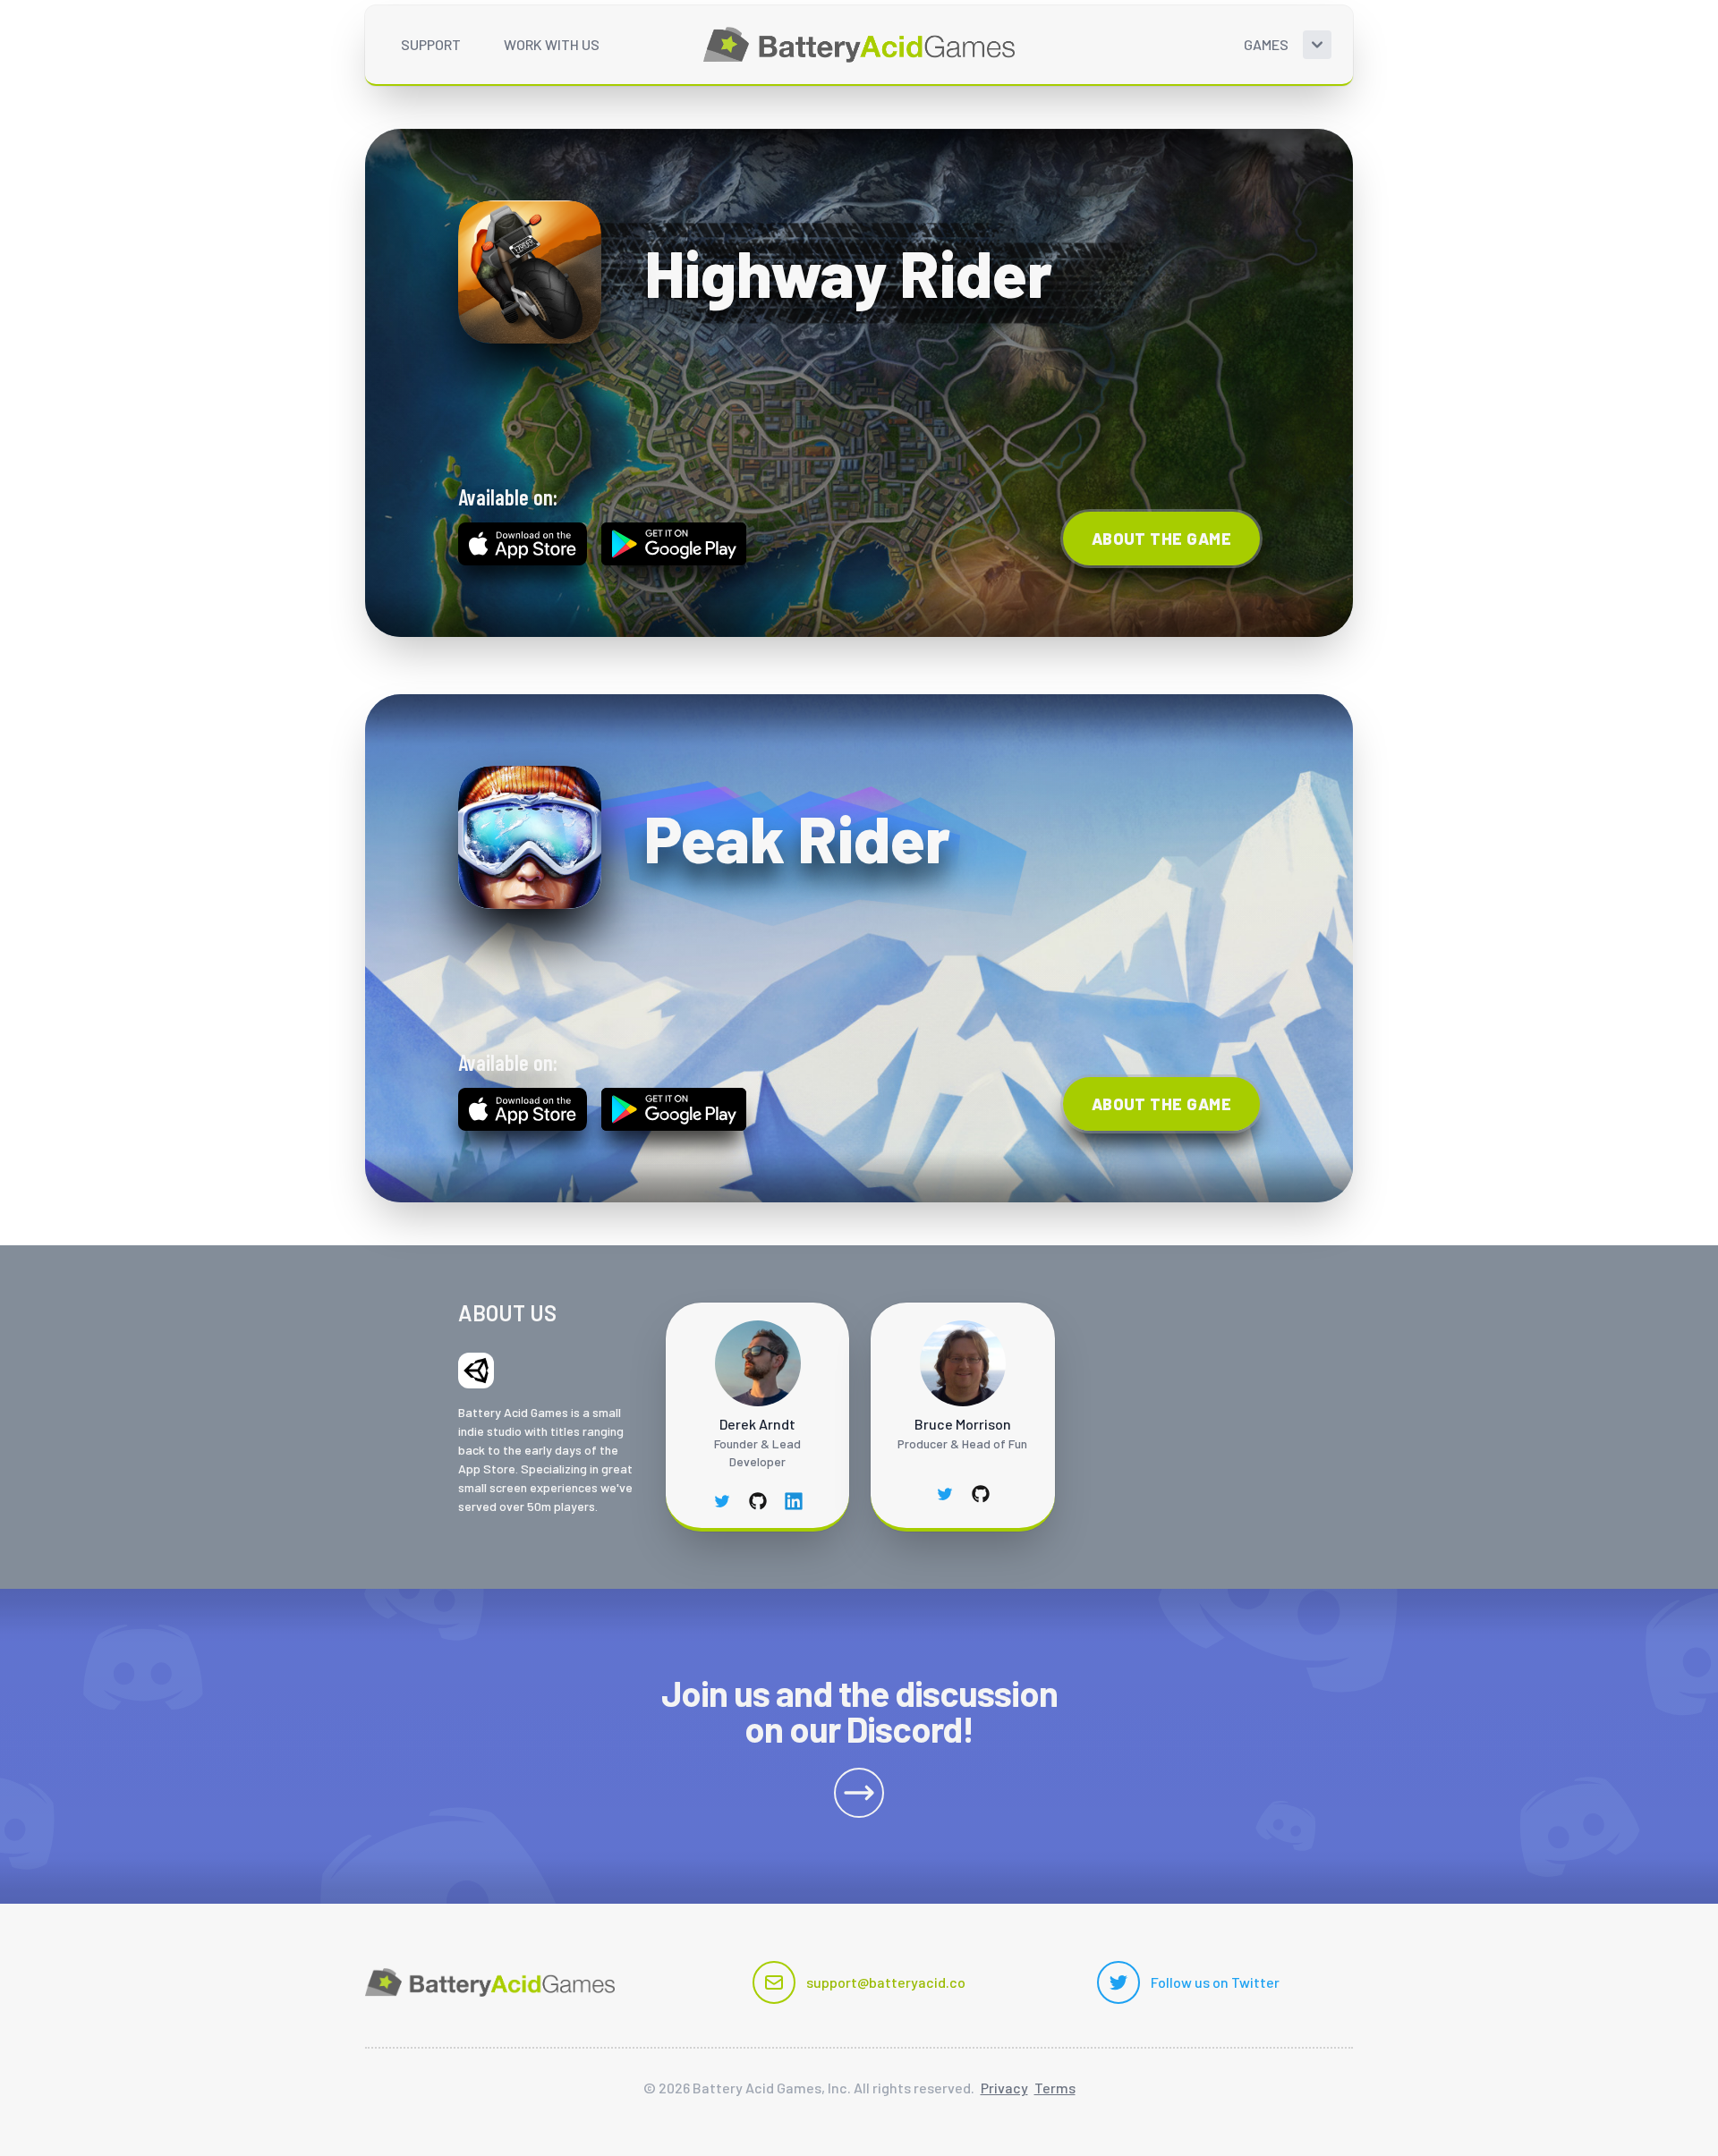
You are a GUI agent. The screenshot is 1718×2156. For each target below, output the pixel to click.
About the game (1161, 539)
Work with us (552, 44)
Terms (1055, 2088)
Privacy (1004, 2088)
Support (431, 44)
